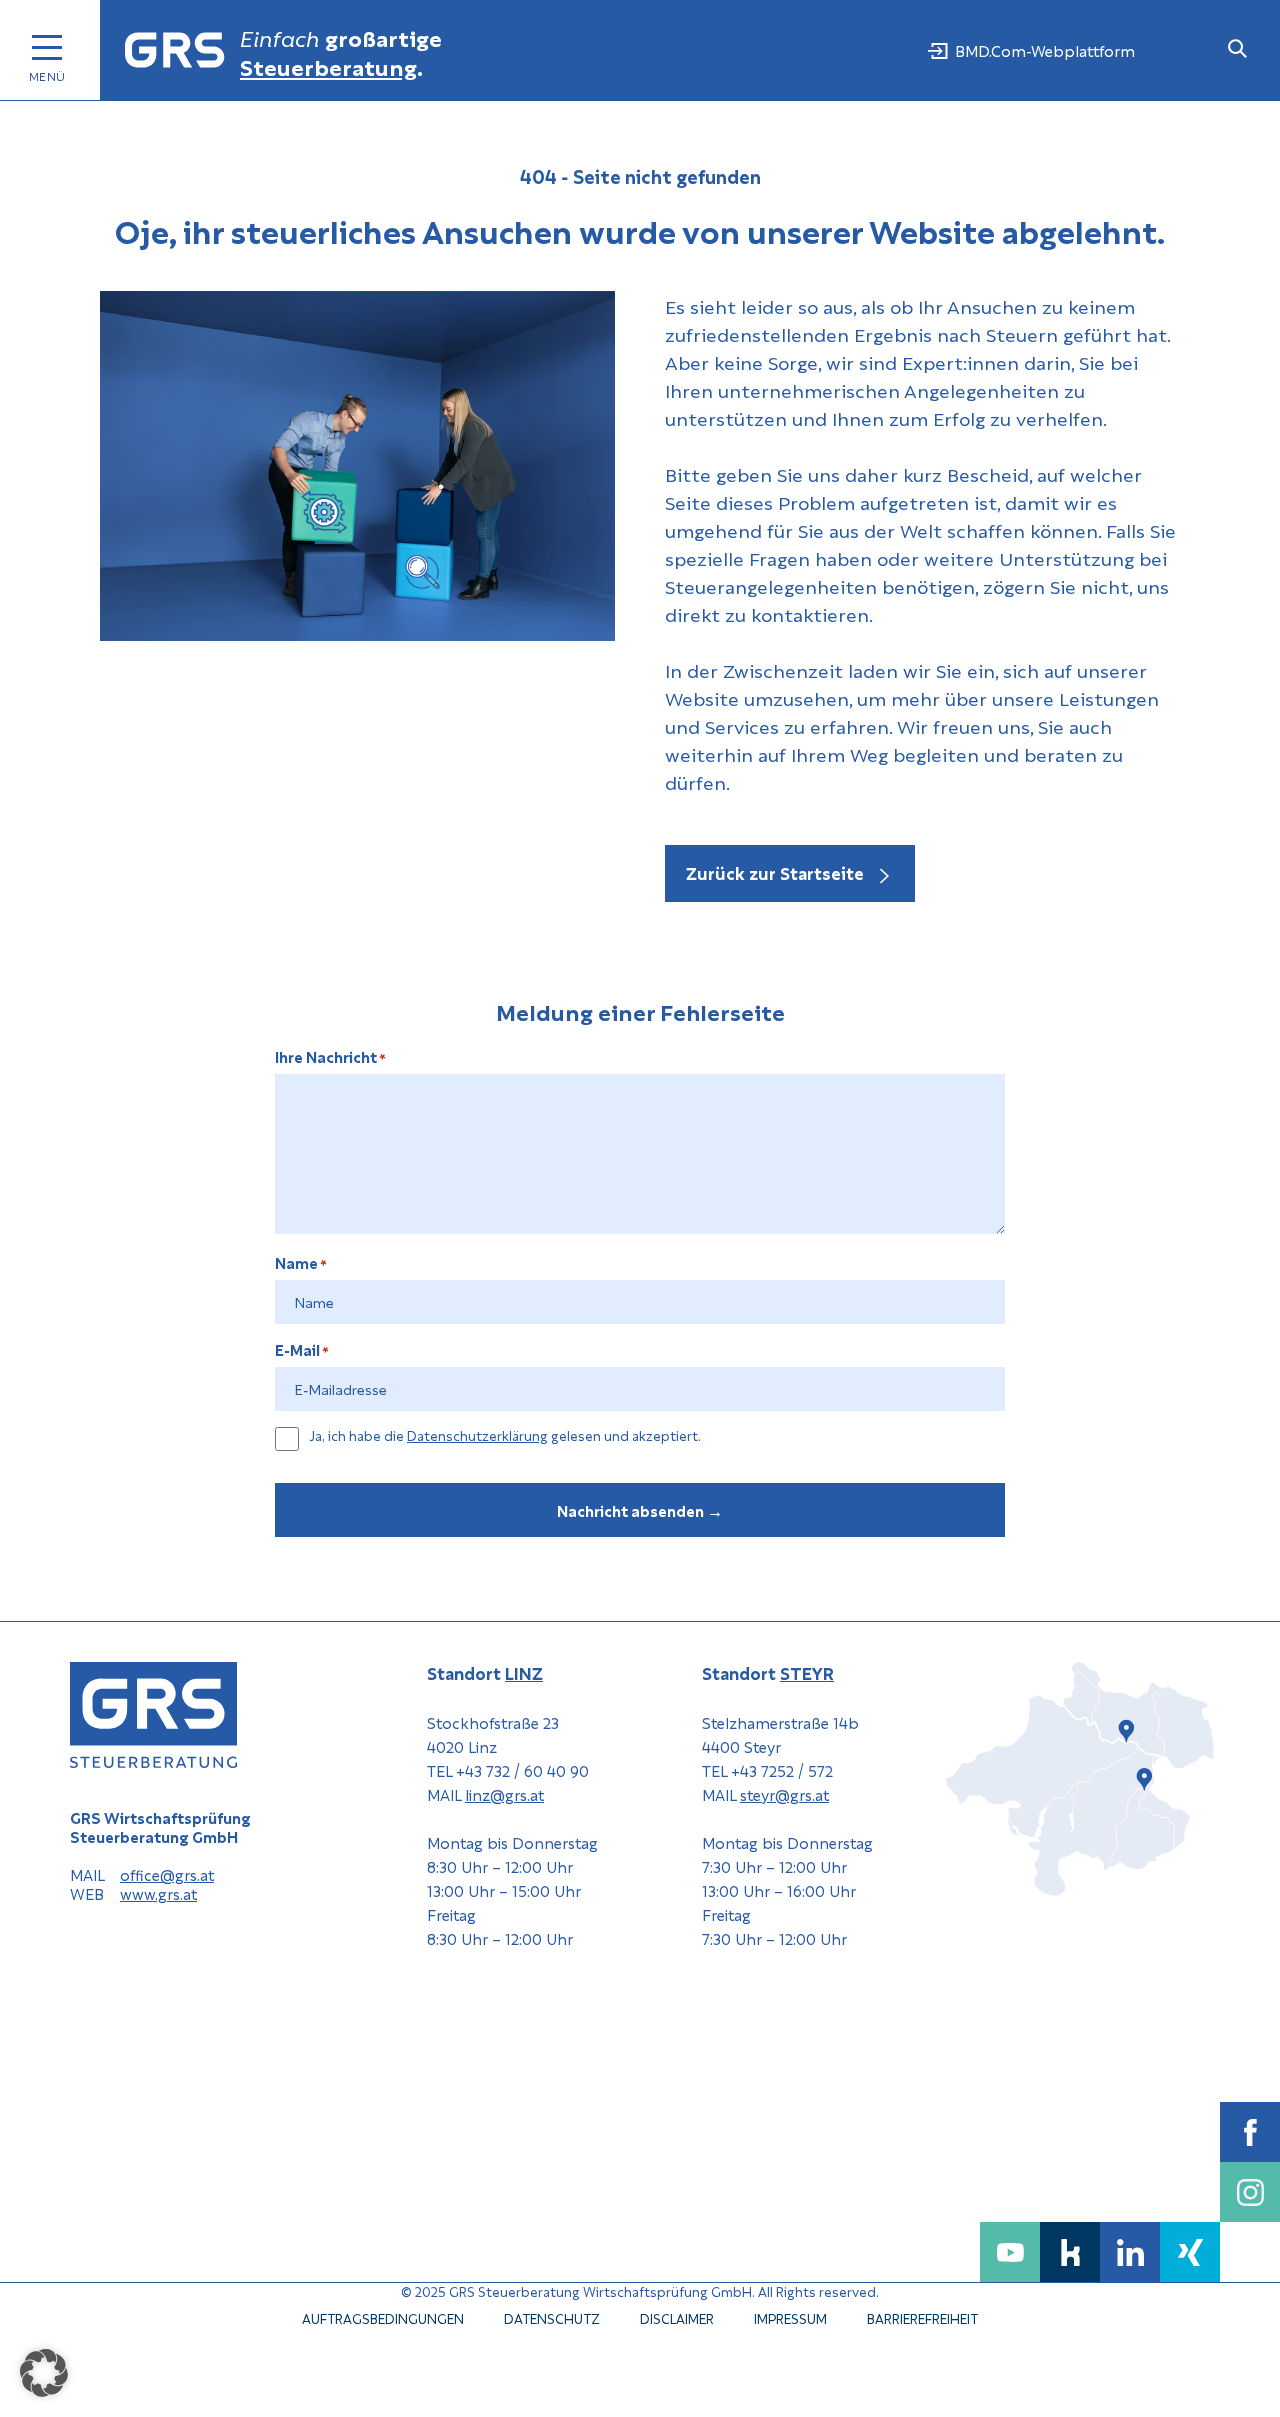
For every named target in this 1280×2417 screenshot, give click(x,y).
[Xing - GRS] (1190, 2252)
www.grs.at (158, 1894)
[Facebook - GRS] (1250, 2132)
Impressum (790, 2317)
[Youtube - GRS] (1010, 2252)
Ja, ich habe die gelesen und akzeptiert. (505, 1436)
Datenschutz (552, 2317)
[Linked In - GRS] (1130, 2252)
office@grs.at (167, 1875)
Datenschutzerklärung (477, 1434)
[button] (44, 2373)
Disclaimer (677, 2317)
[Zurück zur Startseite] (175, 50)
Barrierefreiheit (922, 2317)
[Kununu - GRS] (1070, 2252)
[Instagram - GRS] (1250, 2192)
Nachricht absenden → (640, 1510)
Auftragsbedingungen (383, 2317)
